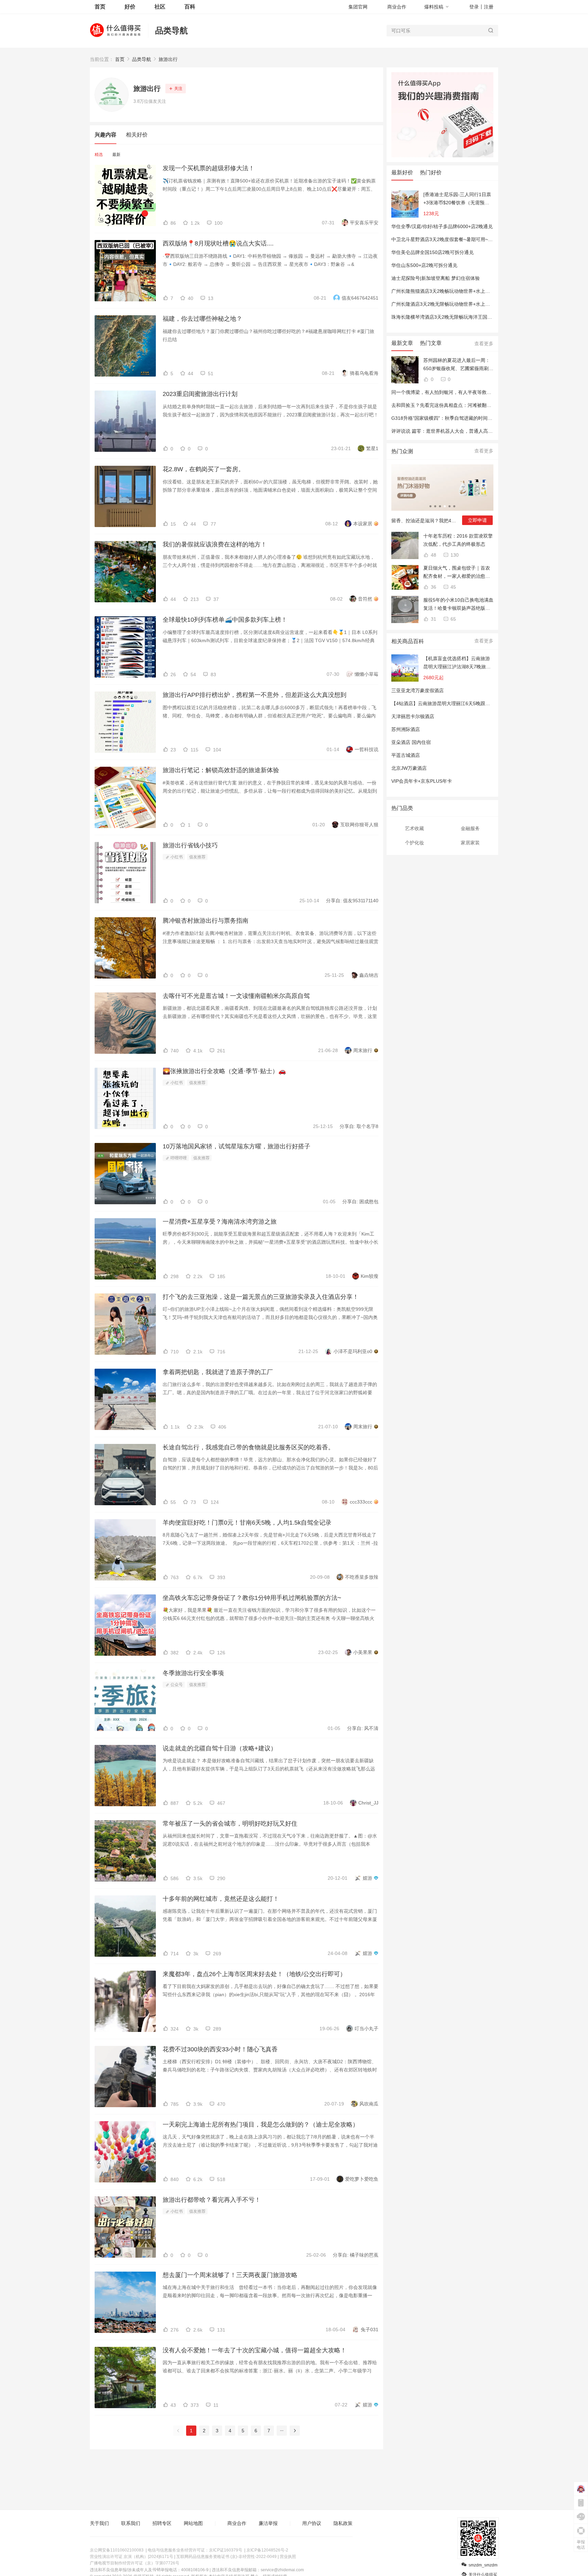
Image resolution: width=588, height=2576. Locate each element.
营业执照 (288, 2557)
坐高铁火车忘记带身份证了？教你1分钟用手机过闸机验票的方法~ (252, 1598)
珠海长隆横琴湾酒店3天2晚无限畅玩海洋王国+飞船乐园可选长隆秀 (462, 317)
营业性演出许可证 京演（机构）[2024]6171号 (132, 2557)
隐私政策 (343, 2523)
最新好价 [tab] (402, 172)
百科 (190, 7)
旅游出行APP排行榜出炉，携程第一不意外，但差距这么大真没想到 (255, 695)
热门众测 (402, 451)
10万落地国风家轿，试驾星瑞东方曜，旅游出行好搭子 (236, 1146)
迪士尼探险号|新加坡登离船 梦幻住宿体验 (436, 278)
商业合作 (397, 7)
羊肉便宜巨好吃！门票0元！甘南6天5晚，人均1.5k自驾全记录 (247, 1523)
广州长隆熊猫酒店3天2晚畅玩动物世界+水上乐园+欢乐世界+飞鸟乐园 (465, 291)
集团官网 (358, 7)
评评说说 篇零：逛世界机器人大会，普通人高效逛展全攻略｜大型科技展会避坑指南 (480, 431)
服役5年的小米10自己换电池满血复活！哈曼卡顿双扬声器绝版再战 (458, 605)
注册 (489, 7)
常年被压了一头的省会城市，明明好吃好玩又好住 (230, 1824)
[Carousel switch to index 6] (454, 506)
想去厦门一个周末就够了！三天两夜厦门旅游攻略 (230, 2275)
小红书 (176, 857)
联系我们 (131, 2523)
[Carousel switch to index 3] (440, 506)
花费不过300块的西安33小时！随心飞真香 (220, 2049)
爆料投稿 (434, 7)
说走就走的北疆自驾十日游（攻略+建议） (220, 1748)
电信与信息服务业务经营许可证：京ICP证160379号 (195, 2550)
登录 (474, 7)
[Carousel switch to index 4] (445, 506)
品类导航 (171, 30)
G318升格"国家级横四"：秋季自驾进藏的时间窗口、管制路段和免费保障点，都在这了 (482, 418)
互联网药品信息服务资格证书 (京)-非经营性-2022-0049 (226, 2557)
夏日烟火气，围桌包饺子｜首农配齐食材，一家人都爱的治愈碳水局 (457, 573)
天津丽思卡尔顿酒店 (413, 716)
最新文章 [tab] (402, 343)
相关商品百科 (408, 641)
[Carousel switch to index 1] (430, 506)
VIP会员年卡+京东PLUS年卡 (422, 781)
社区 (160, 7)
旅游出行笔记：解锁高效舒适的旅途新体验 (221, 770)
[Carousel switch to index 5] (450, 506)
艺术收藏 (414, 828)
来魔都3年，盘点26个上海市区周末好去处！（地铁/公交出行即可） (254, 1974)
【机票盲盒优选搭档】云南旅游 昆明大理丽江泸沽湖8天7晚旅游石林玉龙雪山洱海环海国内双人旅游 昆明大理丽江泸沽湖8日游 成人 (457, 663)
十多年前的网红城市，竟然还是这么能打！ (221, 1899)
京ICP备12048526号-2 (267, 2550)
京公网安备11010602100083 (117, 2550)
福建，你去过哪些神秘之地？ (202, 319)
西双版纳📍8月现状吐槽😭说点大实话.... (218, 243)
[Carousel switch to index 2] (435, 506)
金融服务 (470, 828)
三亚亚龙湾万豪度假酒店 (418, 690)
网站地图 (193, 2523)
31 (433, 619)
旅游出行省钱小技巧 (190, 845)
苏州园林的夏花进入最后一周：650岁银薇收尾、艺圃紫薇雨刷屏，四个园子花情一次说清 (457, 365)
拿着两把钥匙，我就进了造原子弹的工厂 (218, 1372)
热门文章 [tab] (431, 343)
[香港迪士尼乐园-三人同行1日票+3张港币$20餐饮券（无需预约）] (457, 199)
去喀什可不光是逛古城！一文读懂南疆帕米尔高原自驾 (236, 996)
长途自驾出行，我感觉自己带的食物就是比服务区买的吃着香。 (248, 1447)
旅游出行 (168, 59)
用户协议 (312, 2523)
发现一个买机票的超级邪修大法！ (209, 168)
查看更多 (484, 344)
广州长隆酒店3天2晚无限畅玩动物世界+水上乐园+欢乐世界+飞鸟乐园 (465, 304)
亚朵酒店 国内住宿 (411, 742)
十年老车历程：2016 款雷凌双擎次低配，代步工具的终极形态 (458, 540)
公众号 (176, 1685)
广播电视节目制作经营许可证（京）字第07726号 (135, 2563)
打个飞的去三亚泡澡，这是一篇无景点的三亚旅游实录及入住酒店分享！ (261, 1297)
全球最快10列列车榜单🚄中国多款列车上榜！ (225, 620)
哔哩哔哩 (178, 1158)
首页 (120, 59)
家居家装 (470, 843)
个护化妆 (414, 843)
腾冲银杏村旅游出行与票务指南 (206, 921)
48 (433, 555)
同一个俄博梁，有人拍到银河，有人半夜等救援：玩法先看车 (456, 392)
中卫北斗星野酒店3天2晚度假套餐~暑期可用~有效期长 (449, 239)
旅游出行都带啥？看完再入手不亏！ (212, 2200)
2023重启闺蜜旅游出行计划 (200, 394)
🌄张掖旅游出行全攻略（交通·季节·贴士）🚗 (224, 1071)
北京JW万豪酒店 (409, 768)
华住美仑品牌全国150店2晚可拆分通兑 (432, 252)
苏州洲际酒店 (406, 729)
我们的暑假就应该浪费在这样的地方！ (215, 544)
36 (433, 587)
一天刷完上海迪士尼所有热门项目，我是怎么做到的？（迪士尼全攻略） (261, 2125)
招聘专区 (162, 2523)
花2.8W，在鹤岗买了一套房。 (203, 469)
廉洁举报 (268, 2523)
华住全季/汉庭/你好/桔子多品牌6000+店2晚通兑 (442, 226)
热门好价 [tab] (431, 172)
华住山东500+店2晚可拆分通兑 (424, 265)
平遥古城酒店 (406, 755)
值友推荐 (197, 857)
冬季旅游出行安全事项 (193, 1673)
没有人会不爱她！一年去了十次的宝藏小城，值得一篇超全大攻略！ (255, 2350)
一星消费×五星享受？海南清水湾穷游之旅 (220, 1222)
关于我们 (99, 2523)
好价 (130, 7)
